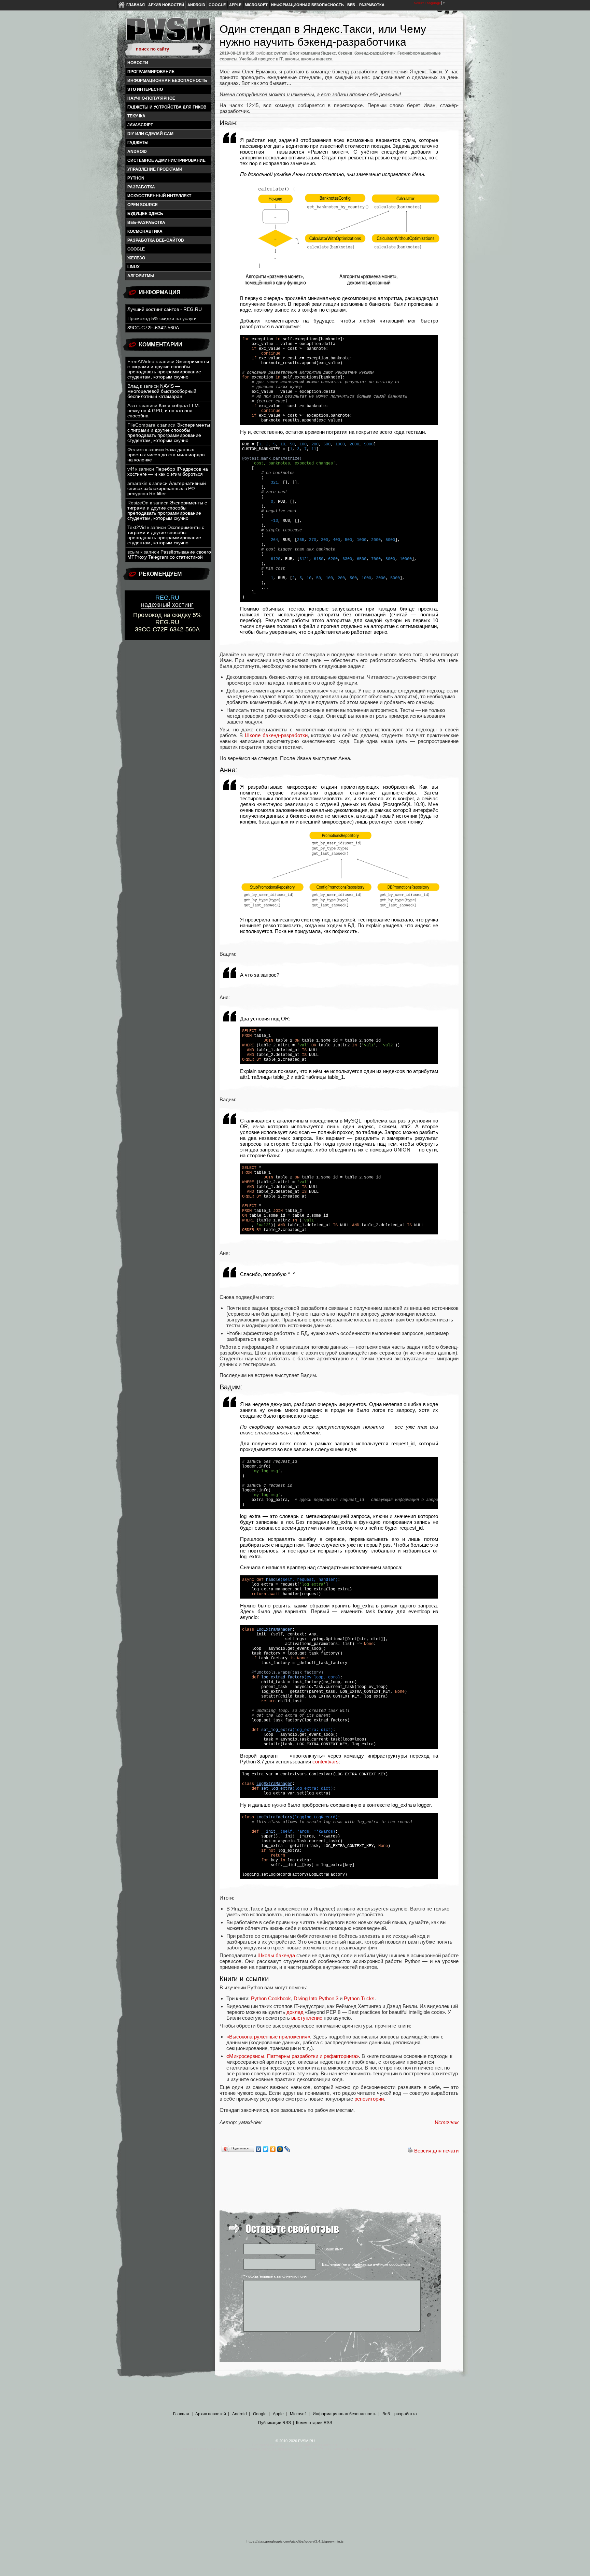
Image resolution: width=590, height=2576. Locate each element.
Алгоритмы (141, 276)
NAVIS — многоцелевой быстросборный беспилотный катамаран (162, 391)
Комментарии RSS (314, 2423)
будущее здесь (145, 214)
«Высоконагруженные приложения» (268, 2037)
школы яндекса (317, 59)
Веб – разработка (366, 5)
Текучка (136, 116)
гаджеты (138, 143)
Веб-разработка (146, 223)
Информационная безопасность (307, 5)
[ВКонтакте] (259, 2149)
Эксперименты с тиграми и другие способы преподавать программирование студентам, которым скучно (168, 369)
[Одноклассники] (273, 2149)
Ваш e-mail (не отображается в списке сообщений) (366, 2264)
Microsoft (256, 5)
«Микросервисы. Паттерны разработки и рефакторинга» (293, 2056)
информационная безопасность (167, 81)
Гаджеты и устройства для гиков (167, 107)
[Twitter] (266, 2149)
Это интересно (145, 89)
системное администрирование (166, 160)
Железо (136, 258)
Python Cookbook (271, 1998)
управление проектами (155, 169)
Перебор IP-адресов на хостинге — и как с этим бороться (168, 472)
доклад (295, 2012)
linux (134, 267)
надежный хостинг (167, 601)
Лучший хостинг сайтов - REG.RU (165, 309)
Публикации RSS (275, 2423)
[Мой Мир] (280, 2149)
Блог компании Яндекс (313, 53)
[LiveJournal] (287, 2149)
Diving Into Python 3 (316, 1998)
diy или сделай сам (150, 134)
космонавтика (145, 231)
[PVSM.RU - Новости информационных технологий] (168, 32)
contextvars (326, 1762)
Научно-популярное (151, 98)
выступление (307, 2018)
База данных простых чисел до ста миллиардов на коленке (166, 455)
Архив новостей (166, 5)
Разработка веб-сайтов (156, 240)
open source (143, 205)
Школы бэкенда (276, 1955)
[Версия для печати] (410, 2151)
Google (217, 5)
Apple (235, 5)
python (136, 178)
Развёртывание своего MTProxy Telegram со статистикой (169, 555)
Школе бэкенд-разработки (276, 735)
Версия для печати (436, 2151)
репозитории (369, 2099)
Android (196, 5)
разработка (141, 187)
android (137, 152)
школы (292, 59)
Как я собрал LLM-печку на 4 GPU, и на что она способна (164, 411)
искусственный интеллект (159, 196)
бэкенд (345, 53)
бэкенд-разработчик (375, 53)
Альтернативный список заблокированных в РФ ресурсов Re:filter (167, 489)
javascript (140, 125)
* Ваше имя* (333, 2249)
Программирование (151, 72)
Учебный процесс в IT (261, 59)
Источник (447, 2122)
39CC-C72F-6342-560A (153, 328)
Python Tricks (359, 1998)
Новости (138, 63)
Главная (136, 5)
